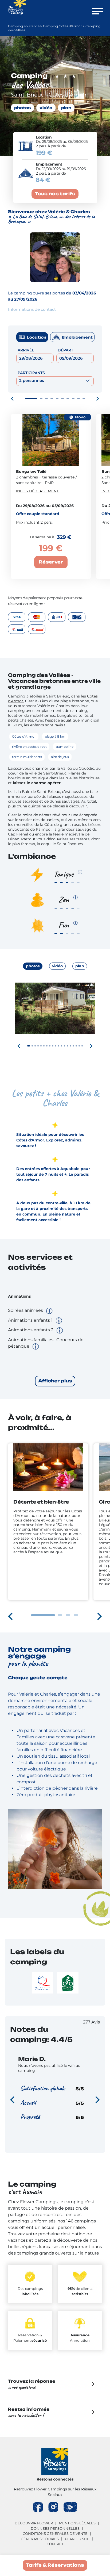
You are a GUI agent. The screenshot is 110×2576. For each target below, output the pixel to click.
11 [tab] (59, 1046)
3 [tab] (46, 399)
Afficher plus (55, 1381)
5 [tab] (57, 399)
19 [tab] (82, 1046)
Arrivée (26, 350)
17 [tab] (76, 1046)
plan (66, 108)
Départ (65, 350)
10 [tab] (84, 399)
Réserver (51, 562)
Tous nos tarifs (55, 194)
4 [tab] (52, 399)
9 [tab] (78, 399)
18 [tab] (79, 1046)
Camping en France (24, 26)
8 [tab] (73, 399)
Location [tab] (36, 337)
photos (22, 108)
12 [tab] (62, 1046)
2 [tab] (41, 399)
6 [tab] (62, 399)
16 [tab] (73, 1046)
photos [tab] (33, 966)
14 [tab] (67, 1046)
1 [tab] (31, 399)
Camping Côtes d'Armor (62, 26)
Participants (31, 373)
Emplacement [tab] (77, 337)
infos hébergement (37, 491)
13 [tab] (64, 1046)
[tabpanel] (55, 1026)
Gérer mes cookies (40, 2539)
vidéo (46, 108)
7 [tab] (68, 399)
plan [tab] (80, 966)
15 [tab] (70, 1046)
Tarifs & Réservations (55, 2565)
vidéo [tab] (57, 966)
